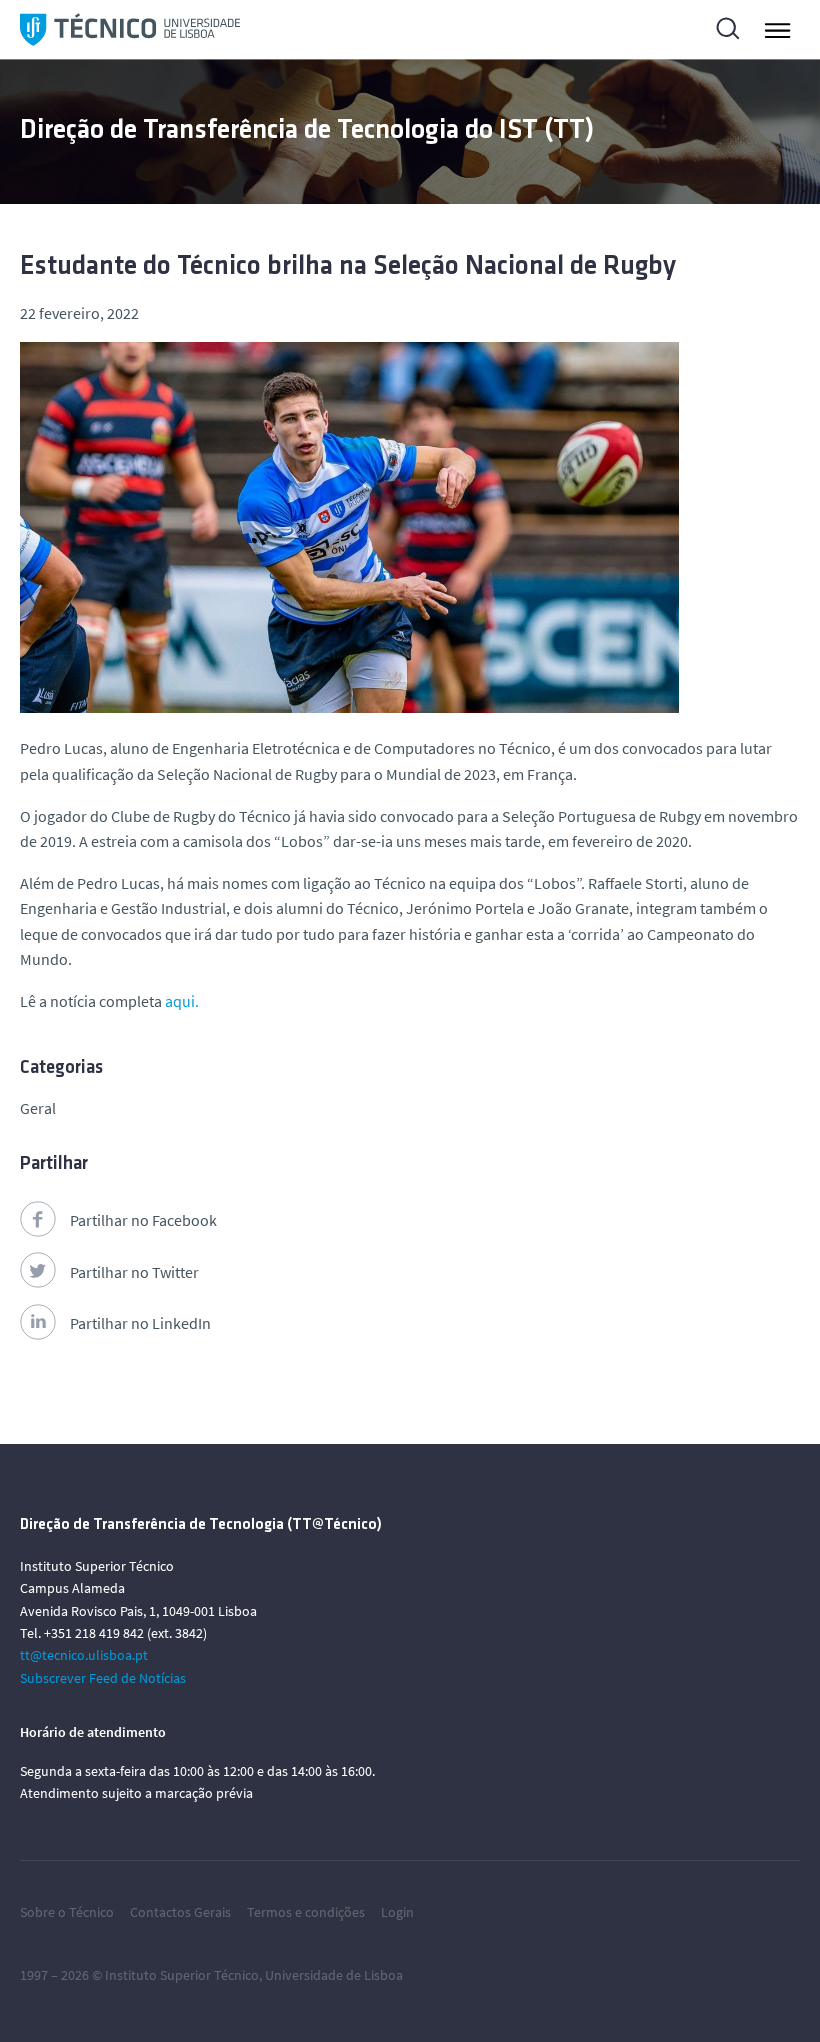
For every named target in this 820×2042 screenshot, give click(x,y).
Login (397, 1912)
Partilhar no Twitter (134, 1272)
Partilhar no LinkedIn (140, 1323)
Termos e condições (306, 1912)
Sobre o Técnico (67, 1912)
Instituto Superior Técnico (182, 1975)
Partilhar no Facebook (143, 1220)
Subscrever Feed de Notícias (103, 1678)
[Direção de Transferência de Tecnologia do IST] (130, 29)
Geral (38, 1108)
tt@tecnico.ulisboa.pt (84, 1655)
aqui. (182, 1001)
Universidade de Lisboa (334, 1975)
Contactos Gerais (180, 1912)
